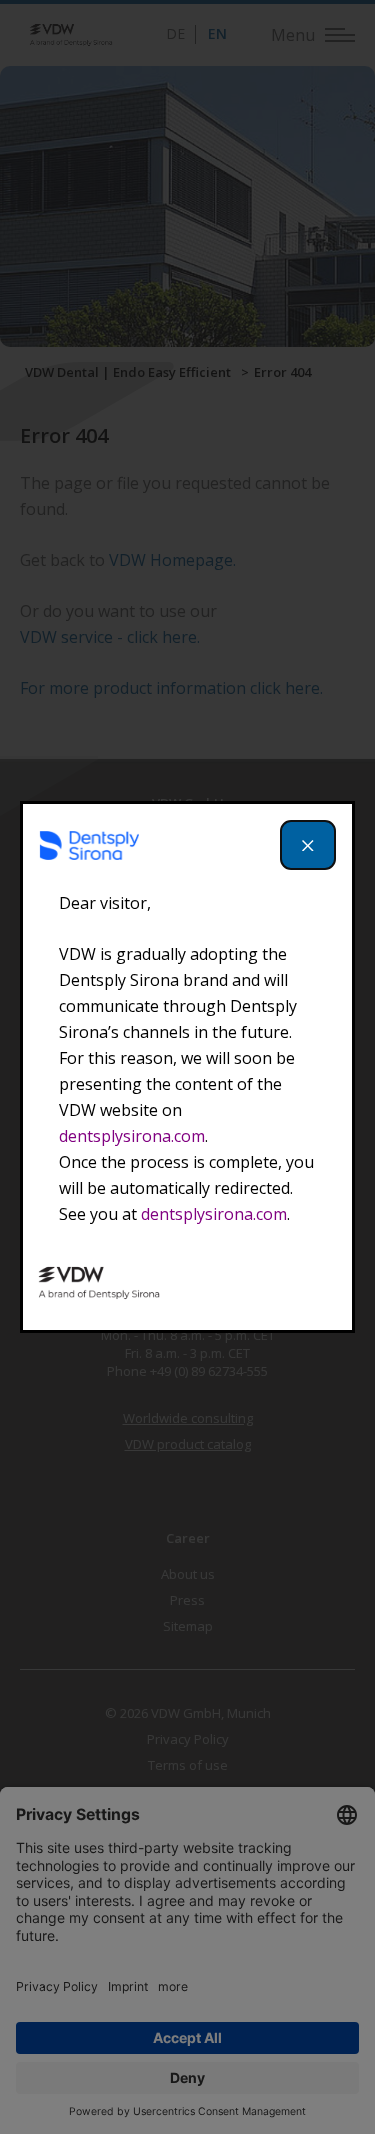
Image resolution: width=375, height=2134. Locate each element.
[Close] (308, 845)
